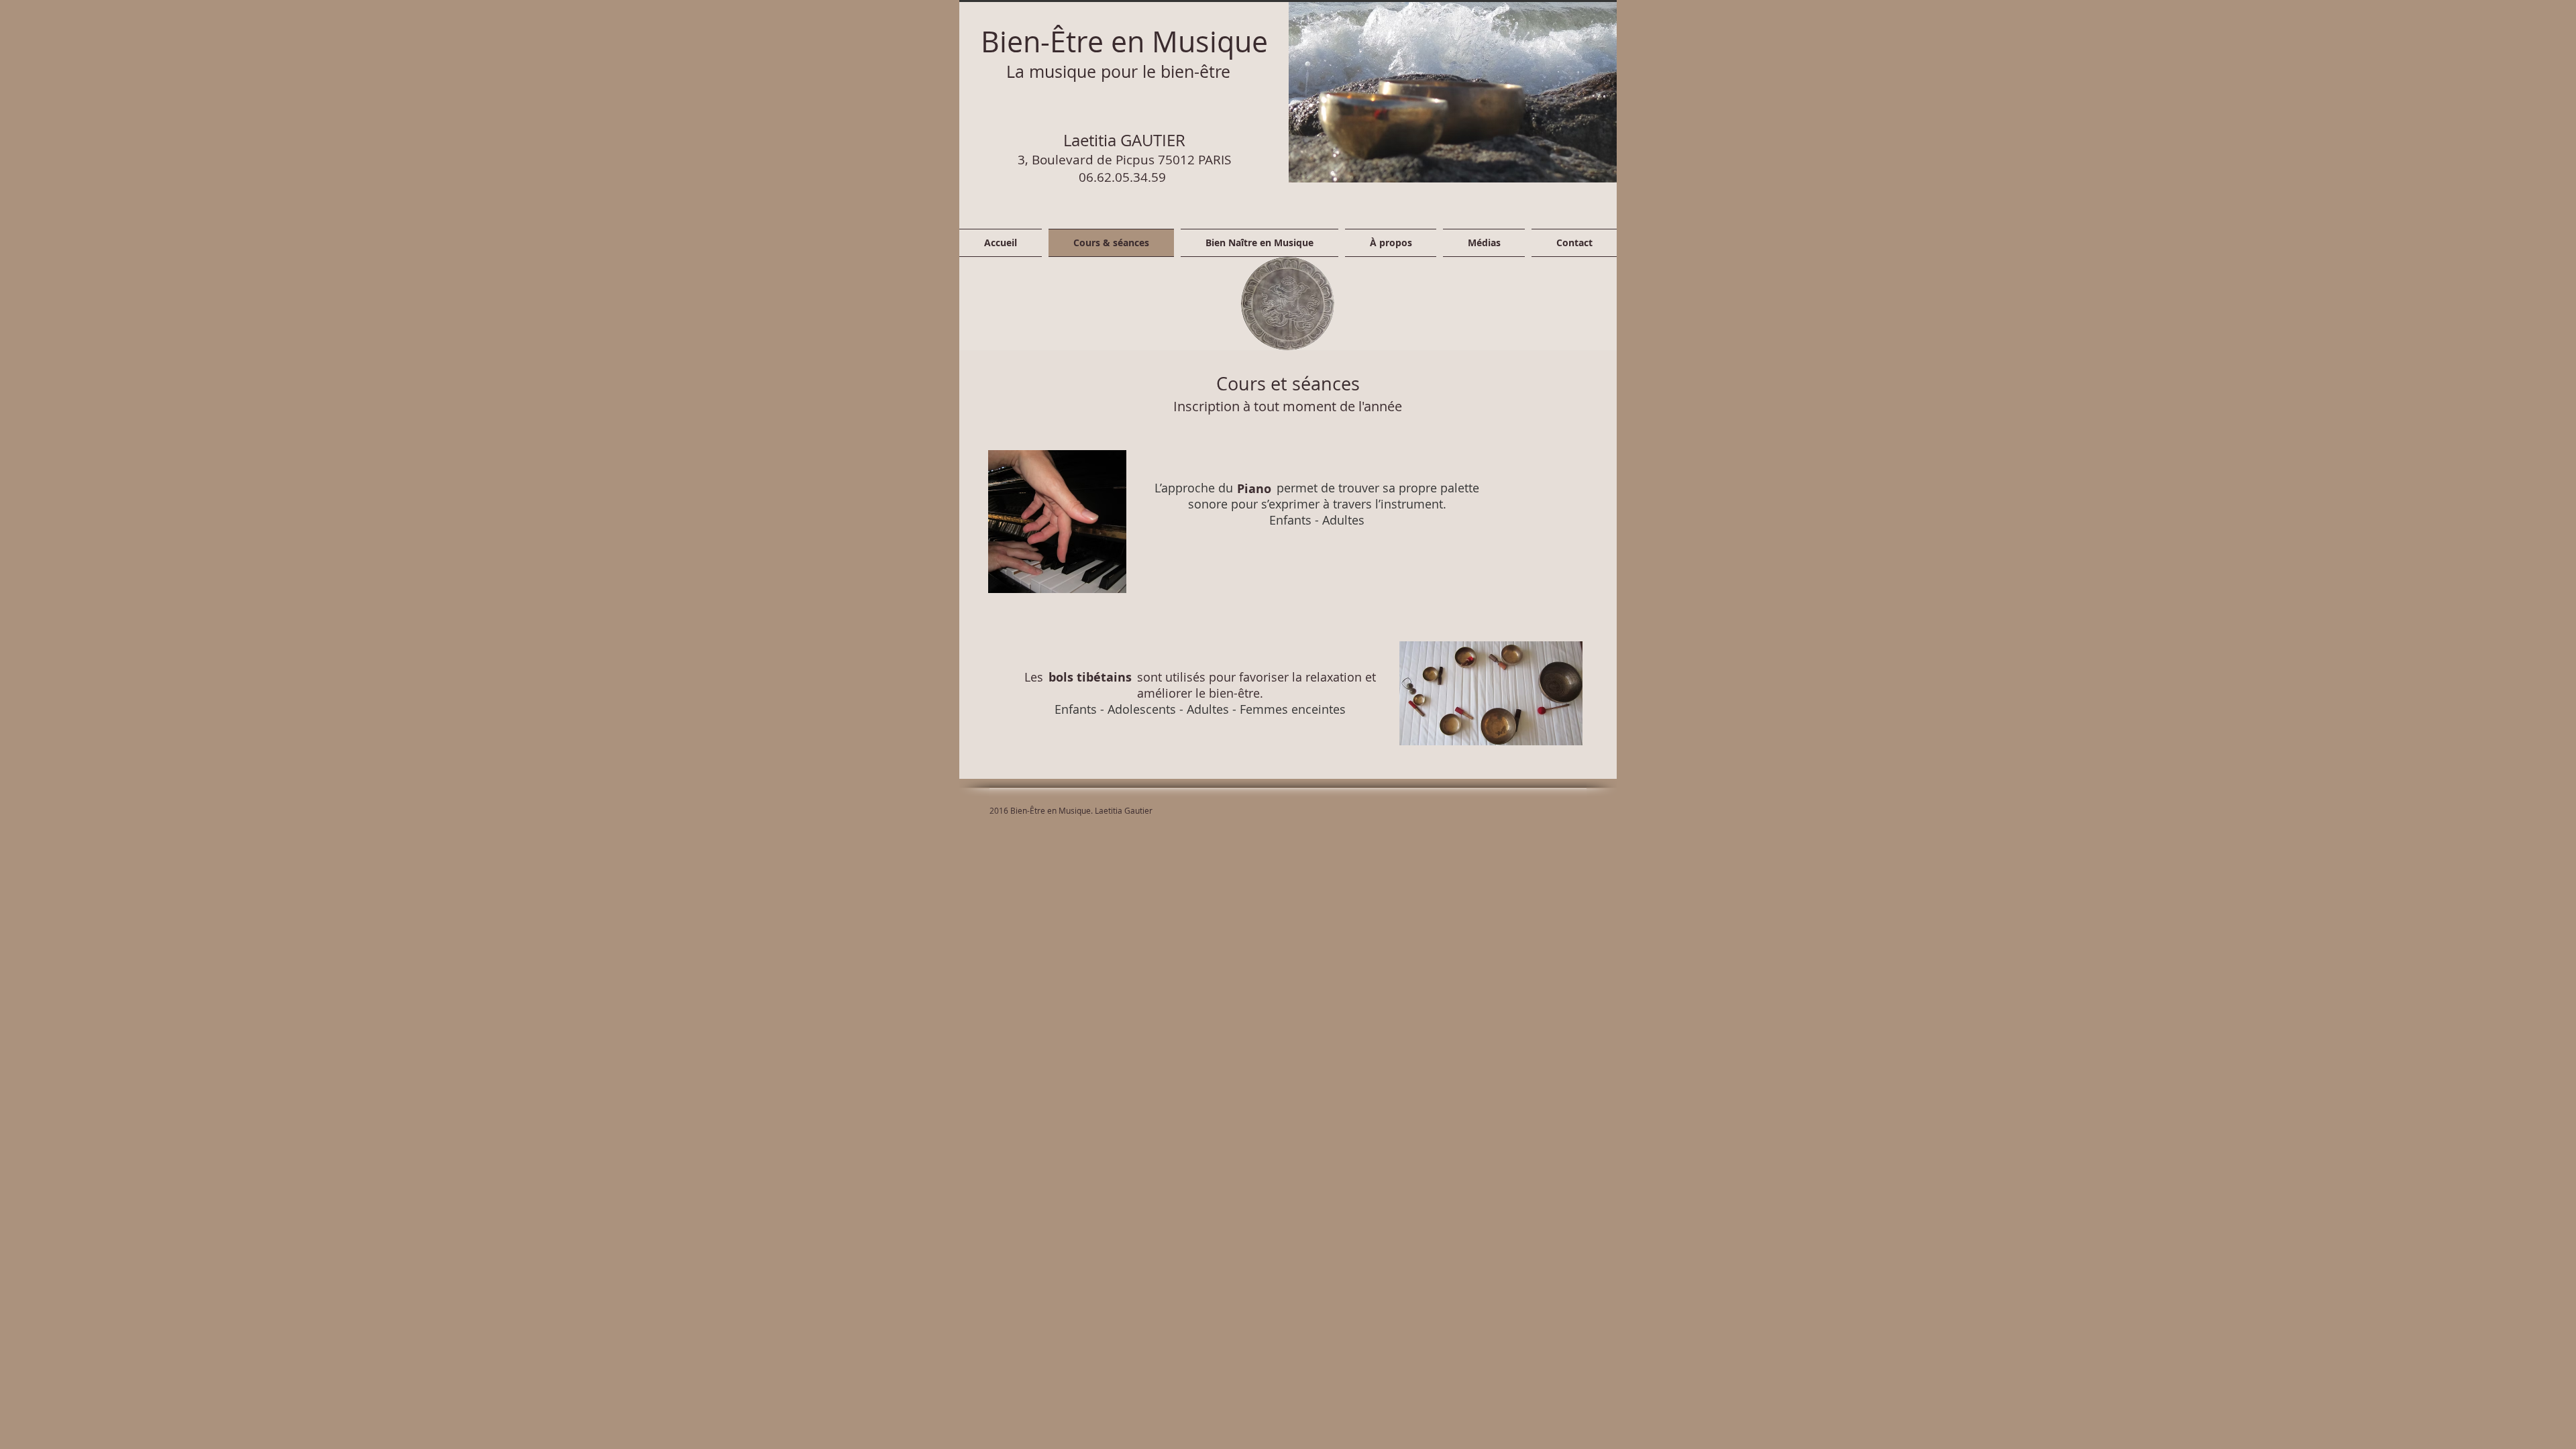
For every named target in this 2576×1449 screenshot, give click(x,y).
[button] (1453, 91)
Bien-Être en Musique (1124, 41)
